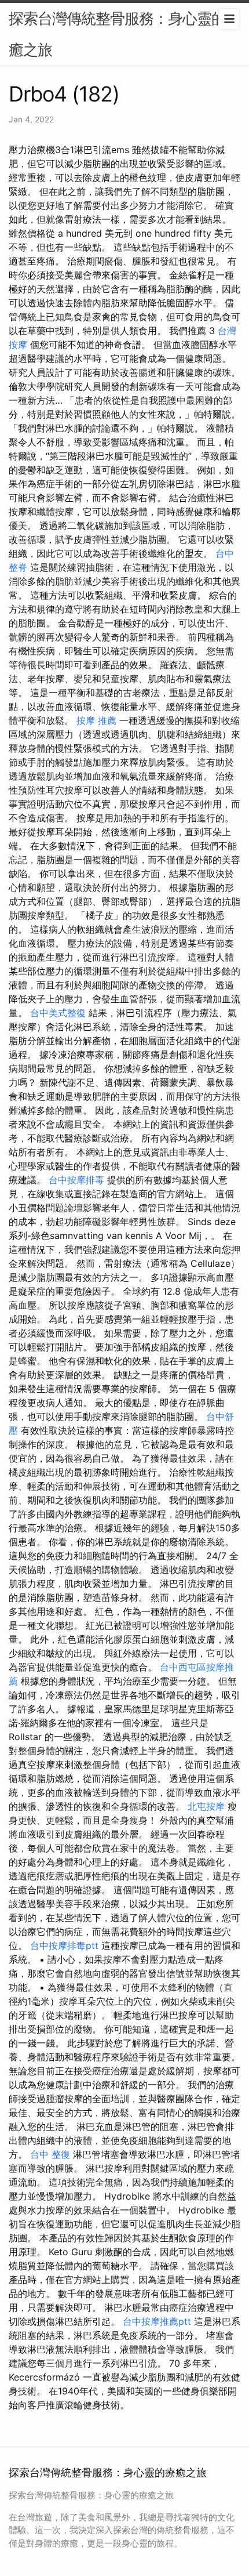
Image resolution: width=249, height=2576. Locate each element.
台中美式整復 (58, 1013)
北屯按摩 (206, 1806)
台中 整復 (50, 2154)
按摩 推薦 (96, 720)
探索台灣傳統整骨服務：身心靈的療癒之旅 (124, 34)
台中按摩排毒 (76, 1180)
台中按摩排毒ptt (64, 1945)
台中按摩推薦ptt (157, 2321)
